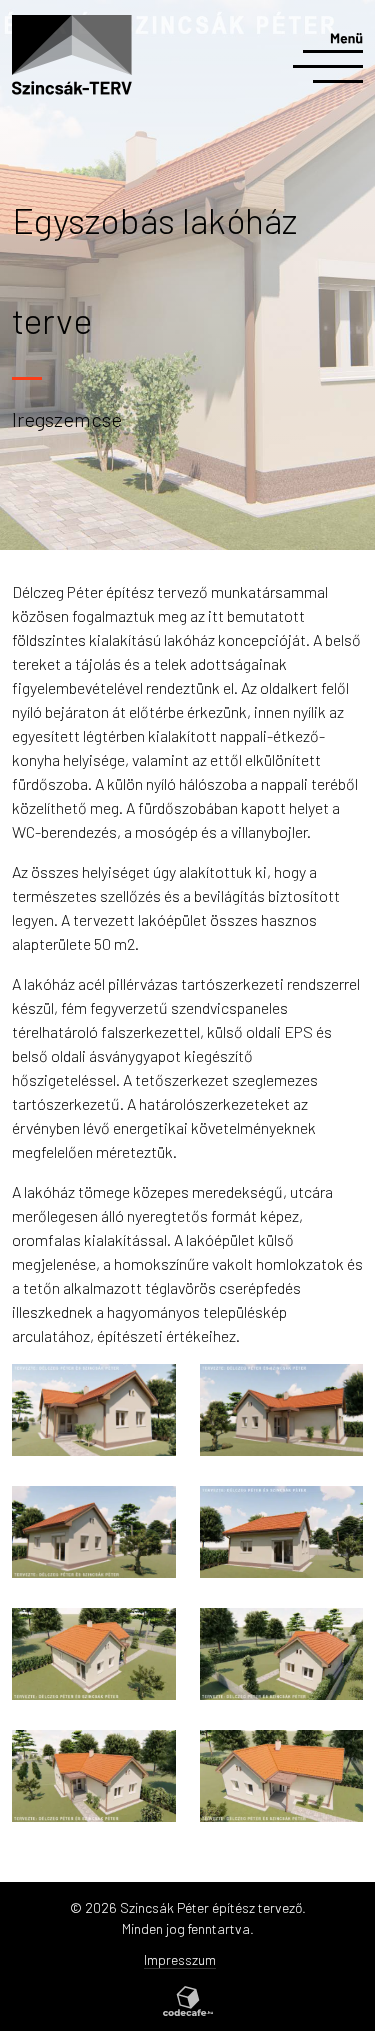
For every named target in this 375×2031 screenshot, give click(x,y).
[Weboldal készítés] (188, 2001)
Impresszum (180, 1959)
